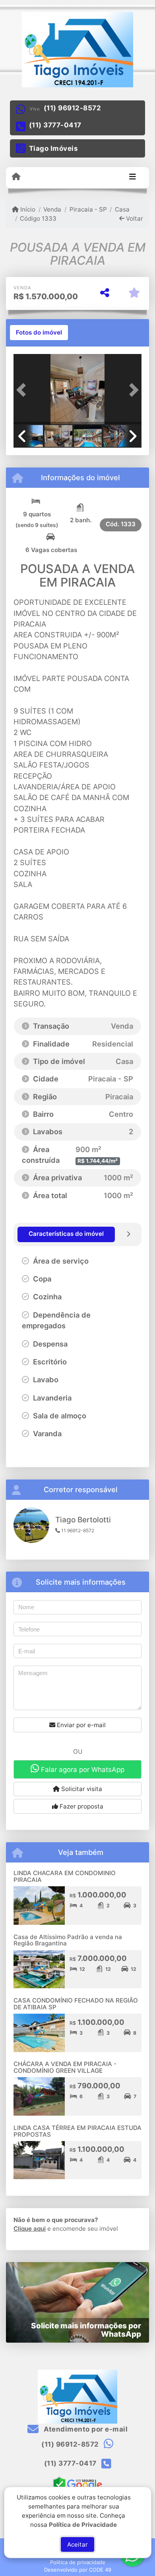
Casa (122, 209)
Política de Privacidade (83, 2524)
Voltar (134, 218)
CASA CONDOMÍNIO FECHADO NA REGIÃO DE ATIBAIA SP (76, 2004)
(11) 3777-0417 (55, 125)
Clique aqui (30, 2229)
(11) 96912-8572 (73, 108)
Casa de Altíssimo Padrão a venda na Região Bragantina (68, 1940)
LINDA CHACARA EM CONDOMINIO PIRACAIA (65, 1876)
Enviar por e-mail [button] (80, 1725)
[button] (23, 390)
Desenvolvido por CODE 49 (78, 2570)
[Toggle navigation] (133, 177)
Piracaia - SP (88, 209)
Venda (52, 209)
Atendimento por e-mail (85, 2429)
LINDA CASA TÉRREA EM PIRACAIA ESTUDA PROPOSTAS (77, 2131)
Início (27, 209)
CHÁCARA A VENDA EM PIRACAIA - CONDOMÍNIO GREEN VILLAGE (65, 2067)
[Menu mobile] (16, 177)
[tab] (39, 333)
